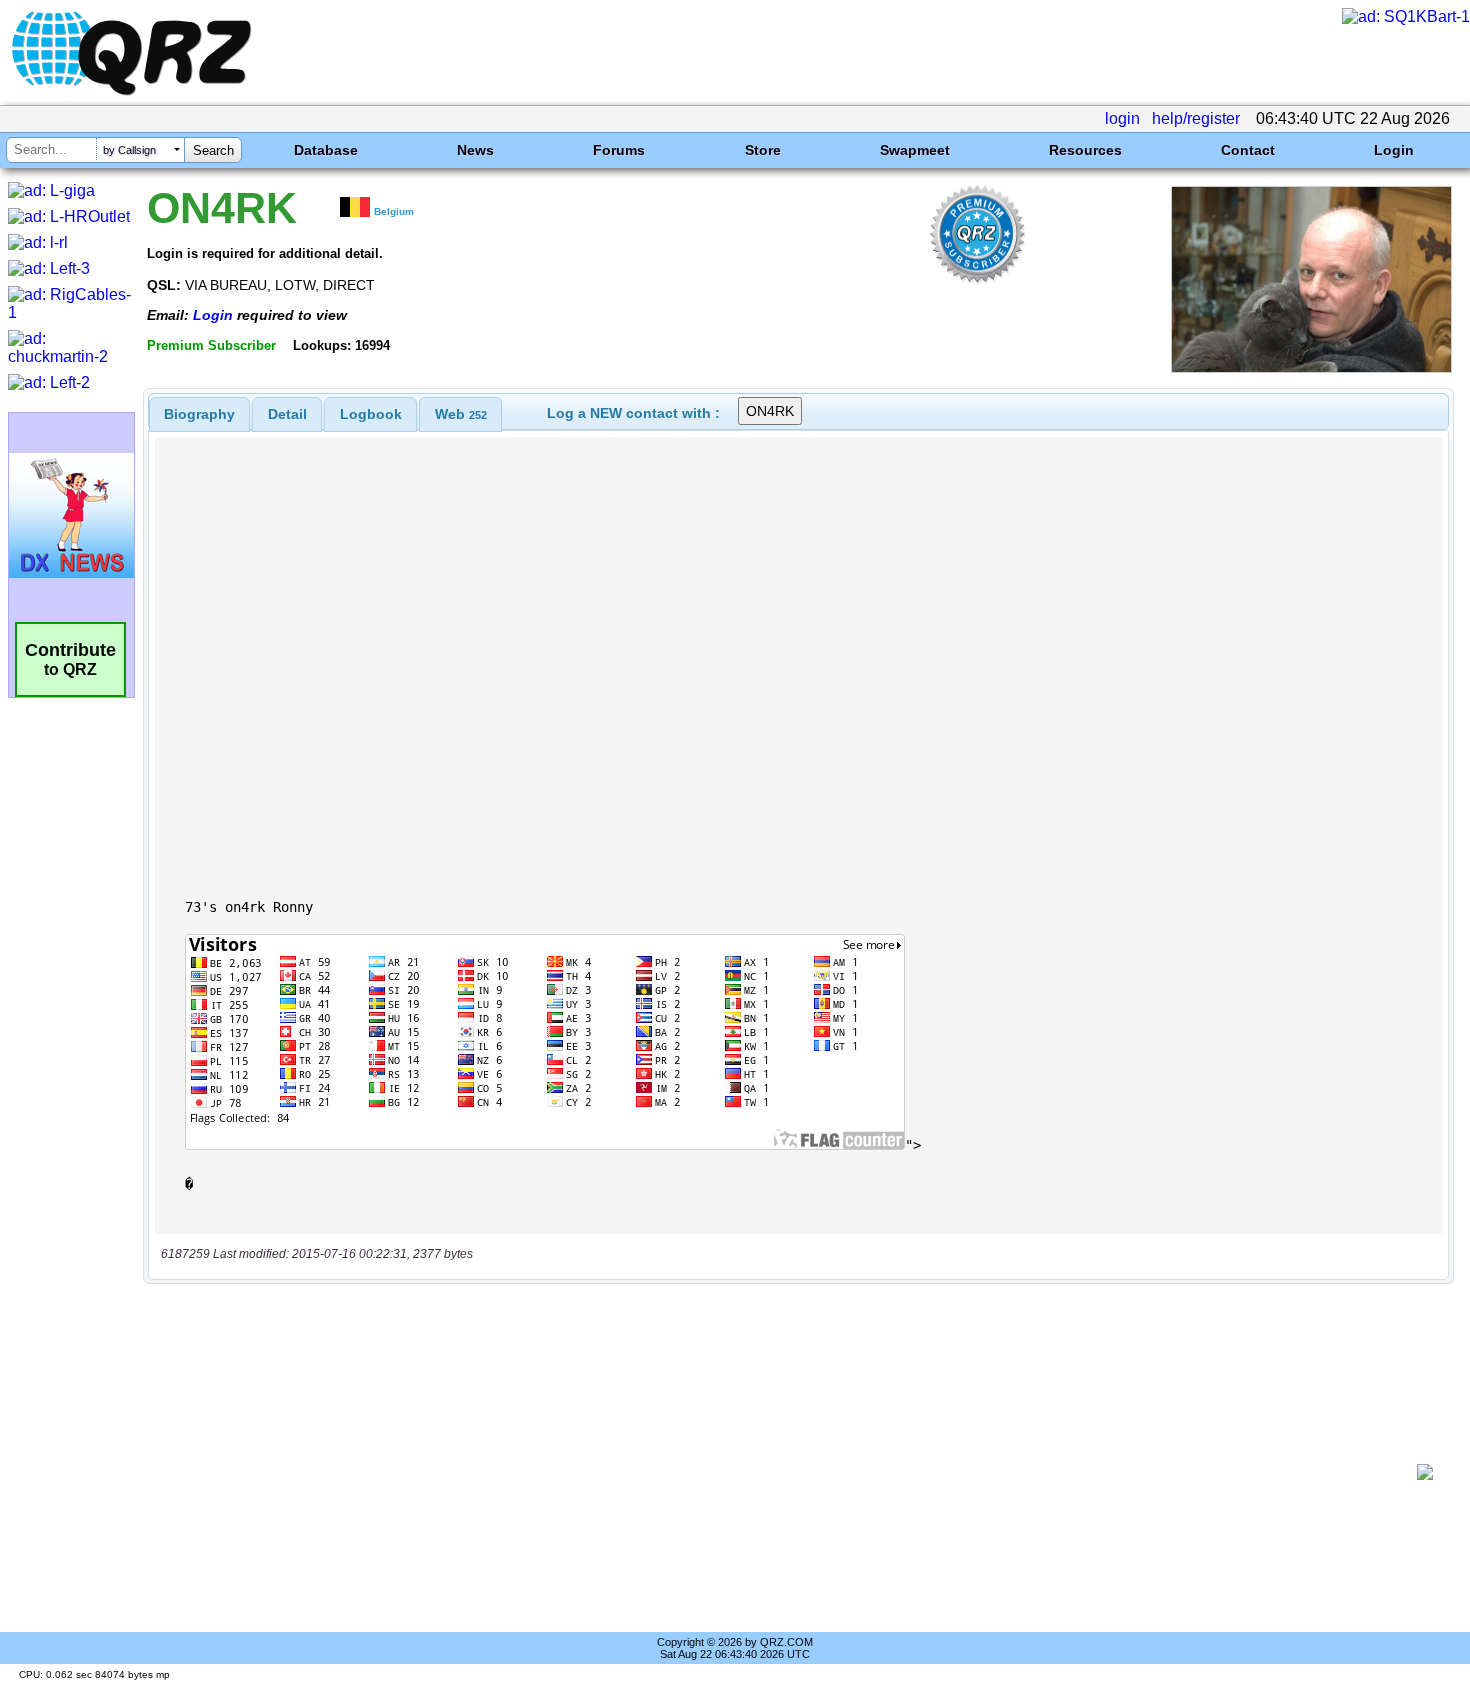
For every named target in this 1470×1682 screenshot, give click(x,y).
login (1122, 118)
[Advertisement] (785, 1472)
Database (326, 150)
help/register (1196, 118)
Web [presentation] (461, 414)
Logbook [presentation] (371, 414)
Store (763, 150)
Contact (1248, 150)
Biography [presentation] (199, 414)
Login (1394, 150)
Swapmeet (915, 150)
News (475, 150)
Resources (1085, 150)
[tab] (199, 414)
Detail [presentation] (287, 414)
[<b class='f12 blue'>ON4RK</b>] (1311, 367)
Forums (619, 150)
